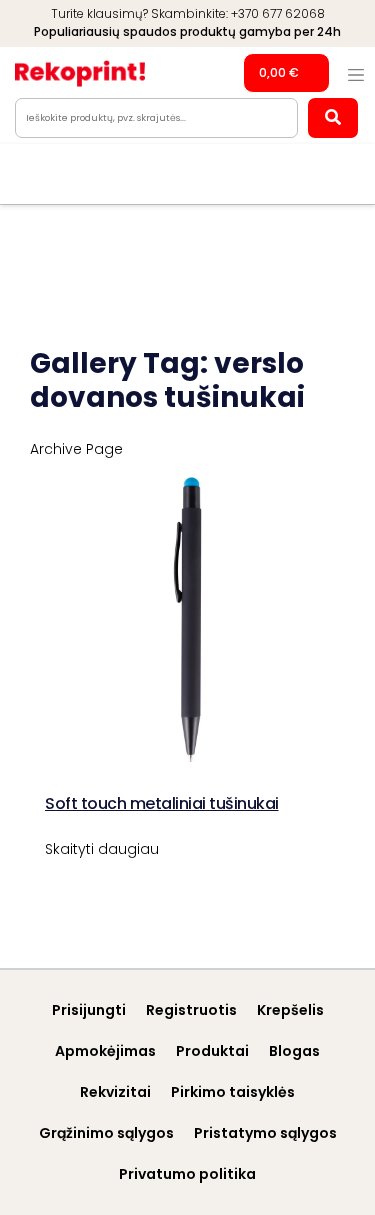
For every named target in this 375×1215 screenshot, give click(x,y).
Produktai (212, 1051)
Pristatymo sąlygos (265, 1133)
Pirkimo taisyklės (233, 1092)
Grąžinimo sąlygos (106, 1133)
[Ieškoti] (333, 118)
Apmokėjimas (105, 1051)
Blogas (294, 1051)
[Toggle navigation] (356, 75)
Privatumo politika (187, 1174)
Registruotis (191, 1010)
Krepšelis (290, 1010)
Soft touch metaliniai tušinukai (162, 803)
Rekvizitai (115, 1092)
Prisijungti (89, 1010)
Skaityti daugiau (102, 849)
